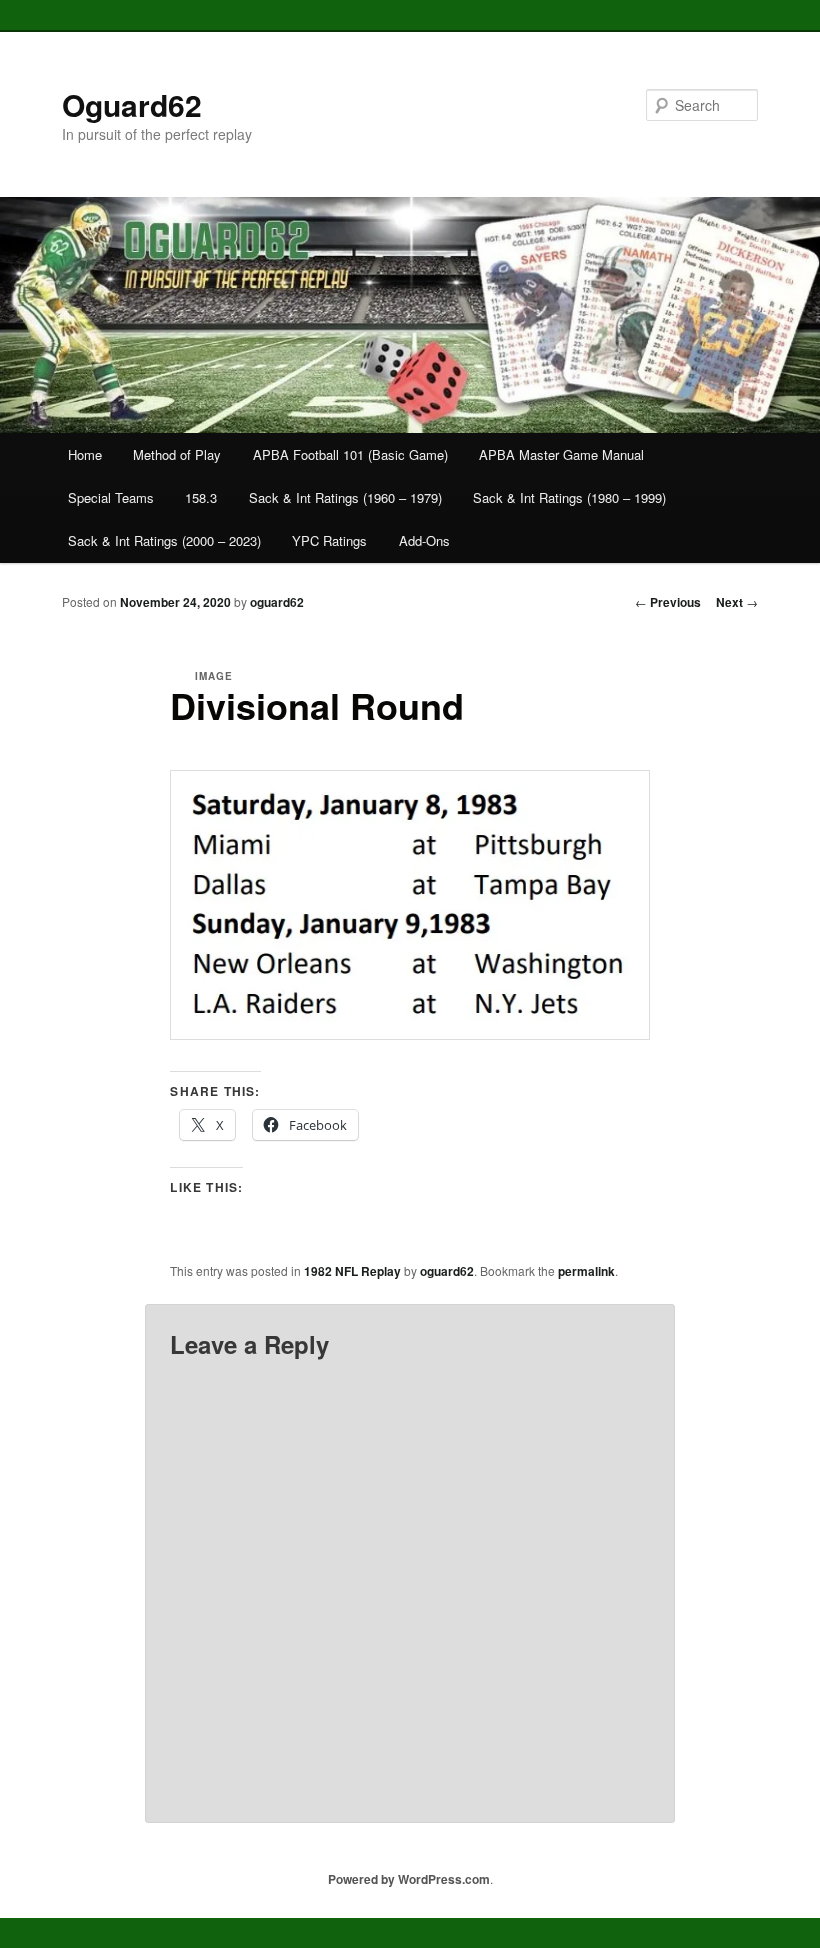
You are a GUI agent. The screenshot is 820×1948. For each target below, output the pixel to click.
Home (85, 454)
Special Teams (111, 497)
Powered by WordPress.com (409, 1879)
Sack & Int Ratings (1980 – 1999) (569, 497)
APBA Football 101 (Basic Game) (350, 454)
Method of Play (177, 454)
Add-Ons (424, 540)
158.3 (201, 497)
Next (737, 602)
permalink (586, 1271)
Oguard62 (132, 104)
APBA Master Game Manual (561, 454)
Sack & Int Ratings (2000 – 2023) (164, 540)
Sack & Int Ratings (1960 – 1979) (345, 497)
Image (214, 676)
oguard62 (277, 602)
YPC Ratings (329, 540)
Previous (668, 602)
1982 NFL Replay (352, 1271)
